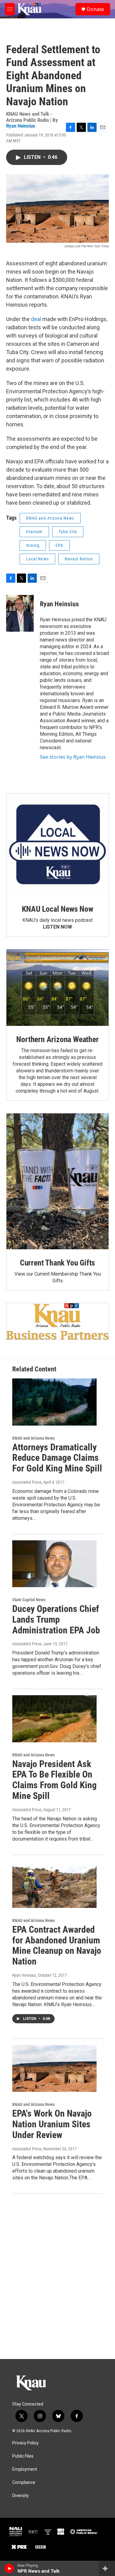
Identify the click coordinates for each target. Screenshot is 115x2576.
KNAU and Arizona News (50, 518)
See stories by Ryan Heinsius (73, 757)
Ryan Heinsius (21, 126)
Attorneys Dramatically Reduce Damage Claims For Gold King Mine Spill (57, 1458)
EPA (59, 545)
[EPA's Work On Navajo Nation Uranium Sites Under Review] (54, 2068)
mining (33, 545)
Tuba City (68, 532)
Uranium (34, 532)
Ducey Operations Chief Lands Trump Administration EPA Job (56, 1619)
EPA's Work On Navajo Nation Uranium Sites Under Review (52, 2124)
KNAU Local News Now (57, 909)
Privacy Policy (25, 2443)
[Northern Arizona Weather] (57, 988)
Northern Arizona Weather (57, 1039)
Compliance (24, 2483)
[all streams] (107, 2568)
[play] (9, 2568)
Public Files (23, 2456)
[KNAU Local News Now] (57, 845)
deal (37, 319)
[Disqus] (57, 2276)
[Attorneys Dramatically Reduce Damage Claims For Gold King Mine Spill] (54, 1402)
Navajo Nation (79, 559)
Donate (95, 9)
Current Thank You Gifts (57, 1263)
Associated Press (27, 1482)
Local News (37, 559)
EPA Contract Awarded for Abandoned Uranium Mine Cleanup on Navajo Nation (57, 1945)
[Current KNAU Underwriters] (57, 1322)
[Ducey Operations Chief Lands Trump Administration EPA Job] (54, 1564)
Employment (25, 2469)
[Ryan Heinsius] (20, 613)
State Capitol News (29, 1600)
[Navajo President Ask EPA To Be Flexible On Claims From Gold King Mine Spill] (54, 1719)
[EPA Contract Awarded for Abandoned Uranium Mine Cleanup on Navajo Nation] (54, 1884)
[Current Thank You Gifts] (57, 1181)
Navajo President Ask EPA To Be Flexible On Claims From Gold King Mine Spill (54, 1780)
